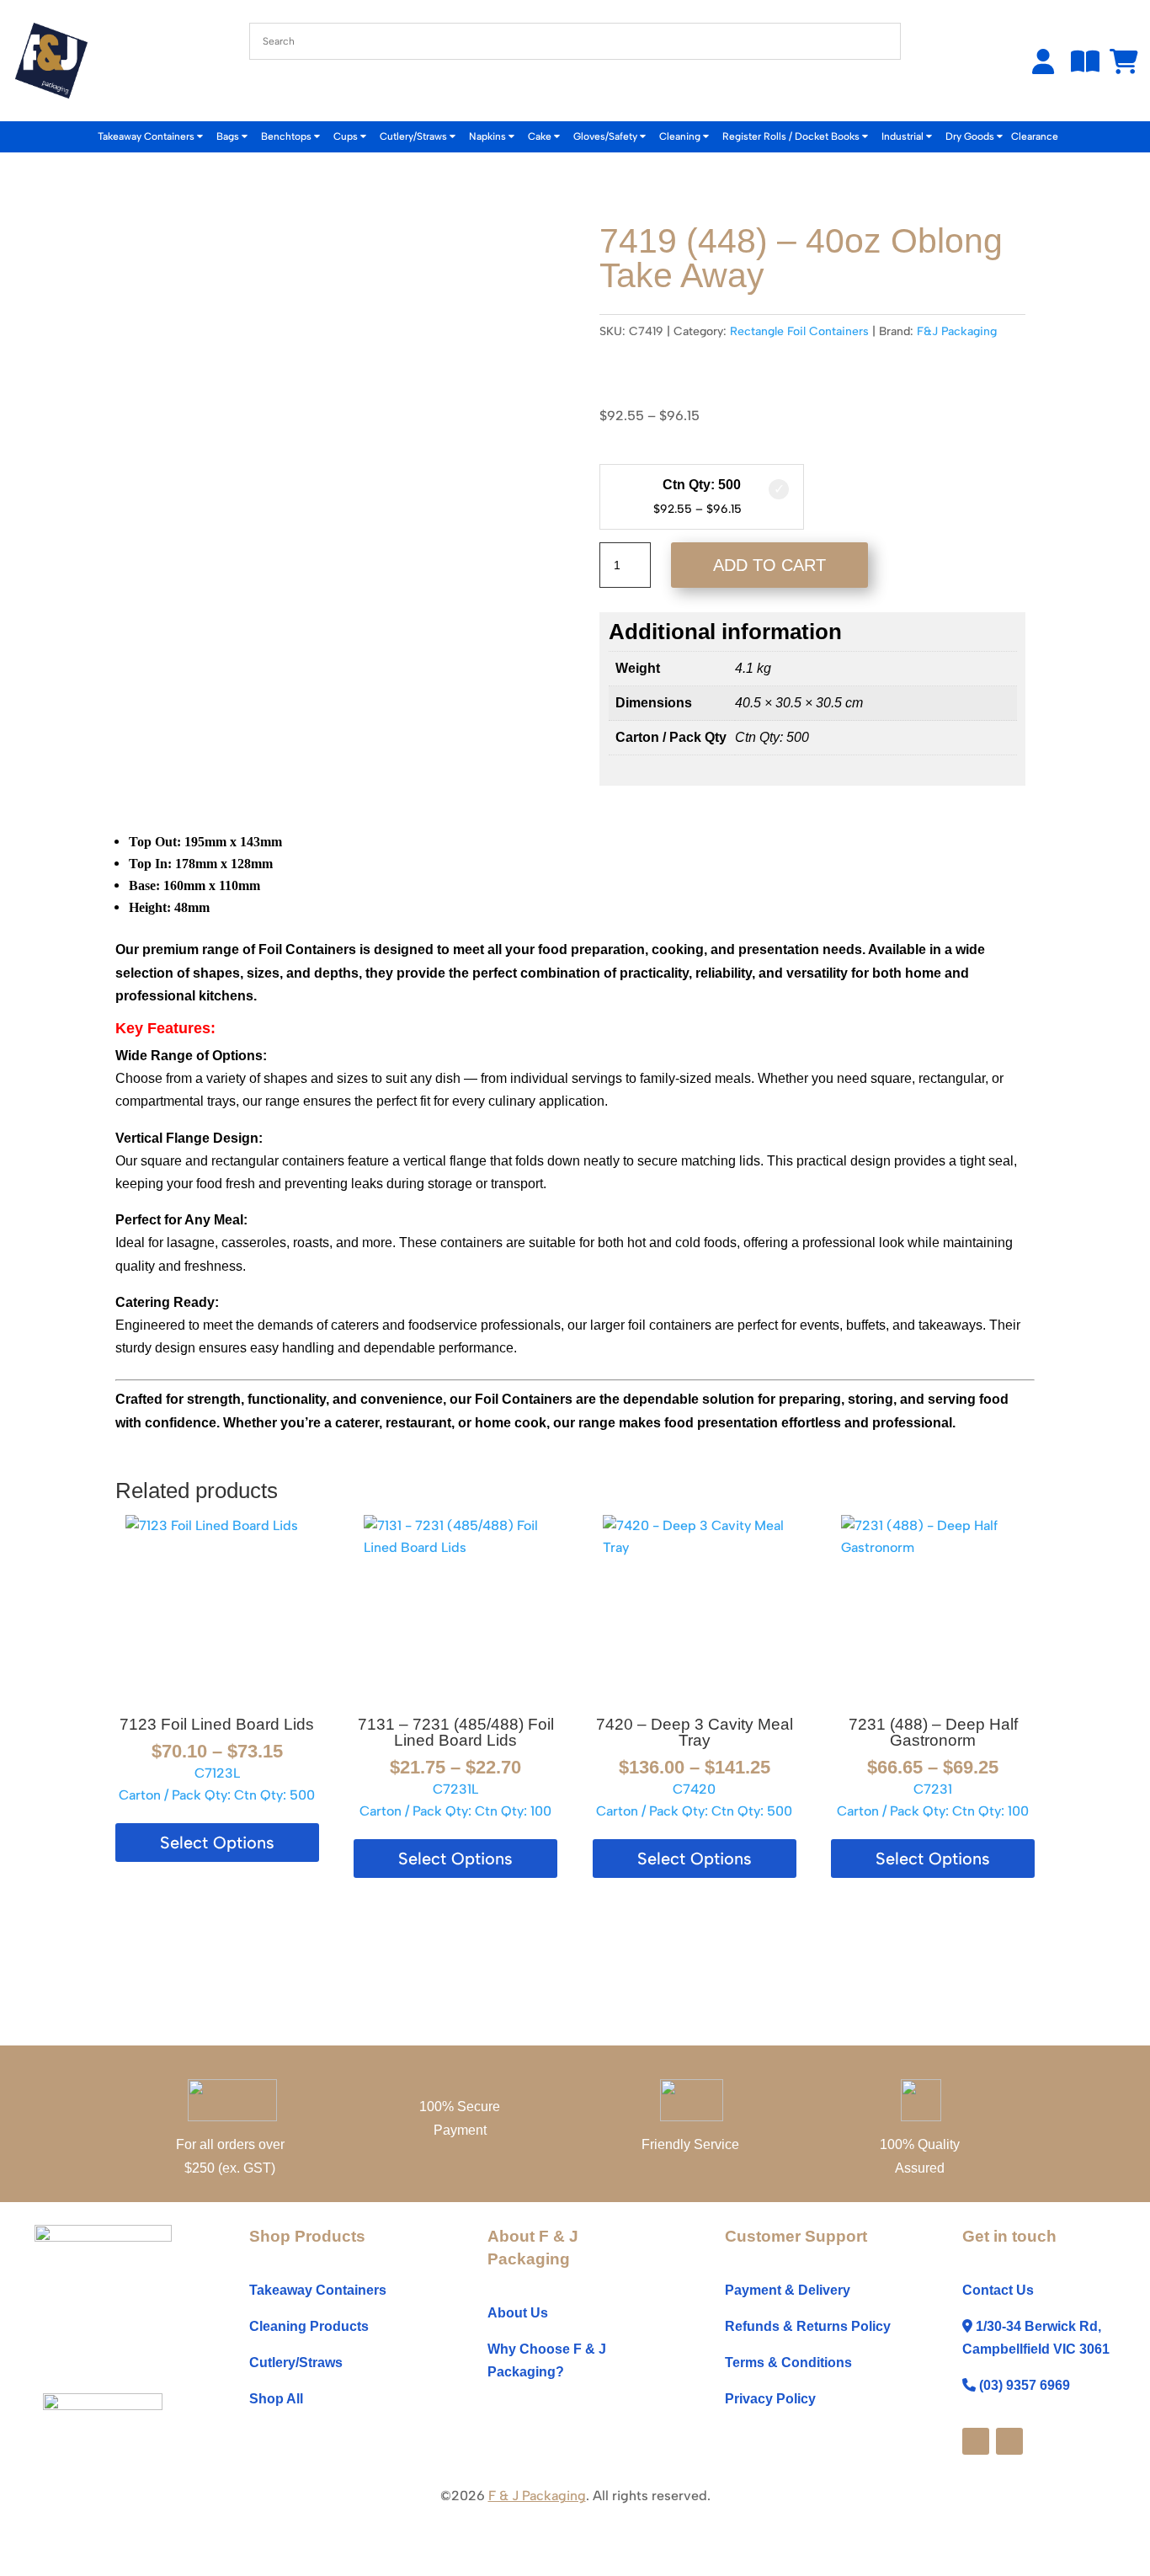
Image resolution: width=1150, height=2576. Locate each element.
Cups (347, 136)
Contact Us (998, 2290)
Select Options (217, 1843)
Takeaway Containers (147, 136)
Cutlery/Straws (415, 136)
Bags (229, 136)
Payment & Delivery (788, 2290)
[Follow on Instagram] (1009, 2441)
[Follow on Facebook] (976, 2441)
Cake (541, 136)
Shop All (276, 2399)
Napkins (489, 136)
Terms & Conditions (788, 2363)
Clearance (1035, 136)
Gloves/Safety (607, 136)
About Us (518, 2313)
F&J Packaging (957, 331)
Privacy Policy (770, 2399)
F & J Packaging (537, 2496)
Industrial (904, 136)
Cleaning (681, 136)
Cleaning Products (309, 2326)
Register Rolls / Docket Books (792, 136)
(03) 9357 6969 (1025, 2385)
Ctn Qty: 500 (702, 485)
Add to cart (769, 565)
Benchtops (287, 136)
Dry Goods (971, 136)
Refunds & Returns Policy (808, 2326)
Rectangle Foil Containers (799, 331)
